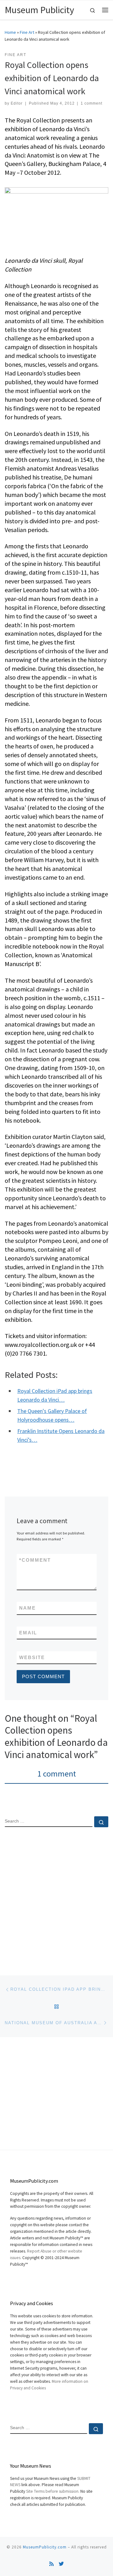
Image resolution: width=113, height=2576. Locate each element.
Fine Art (27, 32)
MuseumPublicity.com (45, 2547)
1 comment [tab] (57, 1774)
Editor (17, 103)
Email (28, 1633)
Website (32, 1657)
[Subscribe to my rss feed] (51, 2564)
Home (10, 32)
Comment (35, 1560)
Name (27, 1608)
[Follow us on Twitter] (61, 2564)
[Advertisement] (56, 1896)
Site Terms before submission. (53, 2491)
